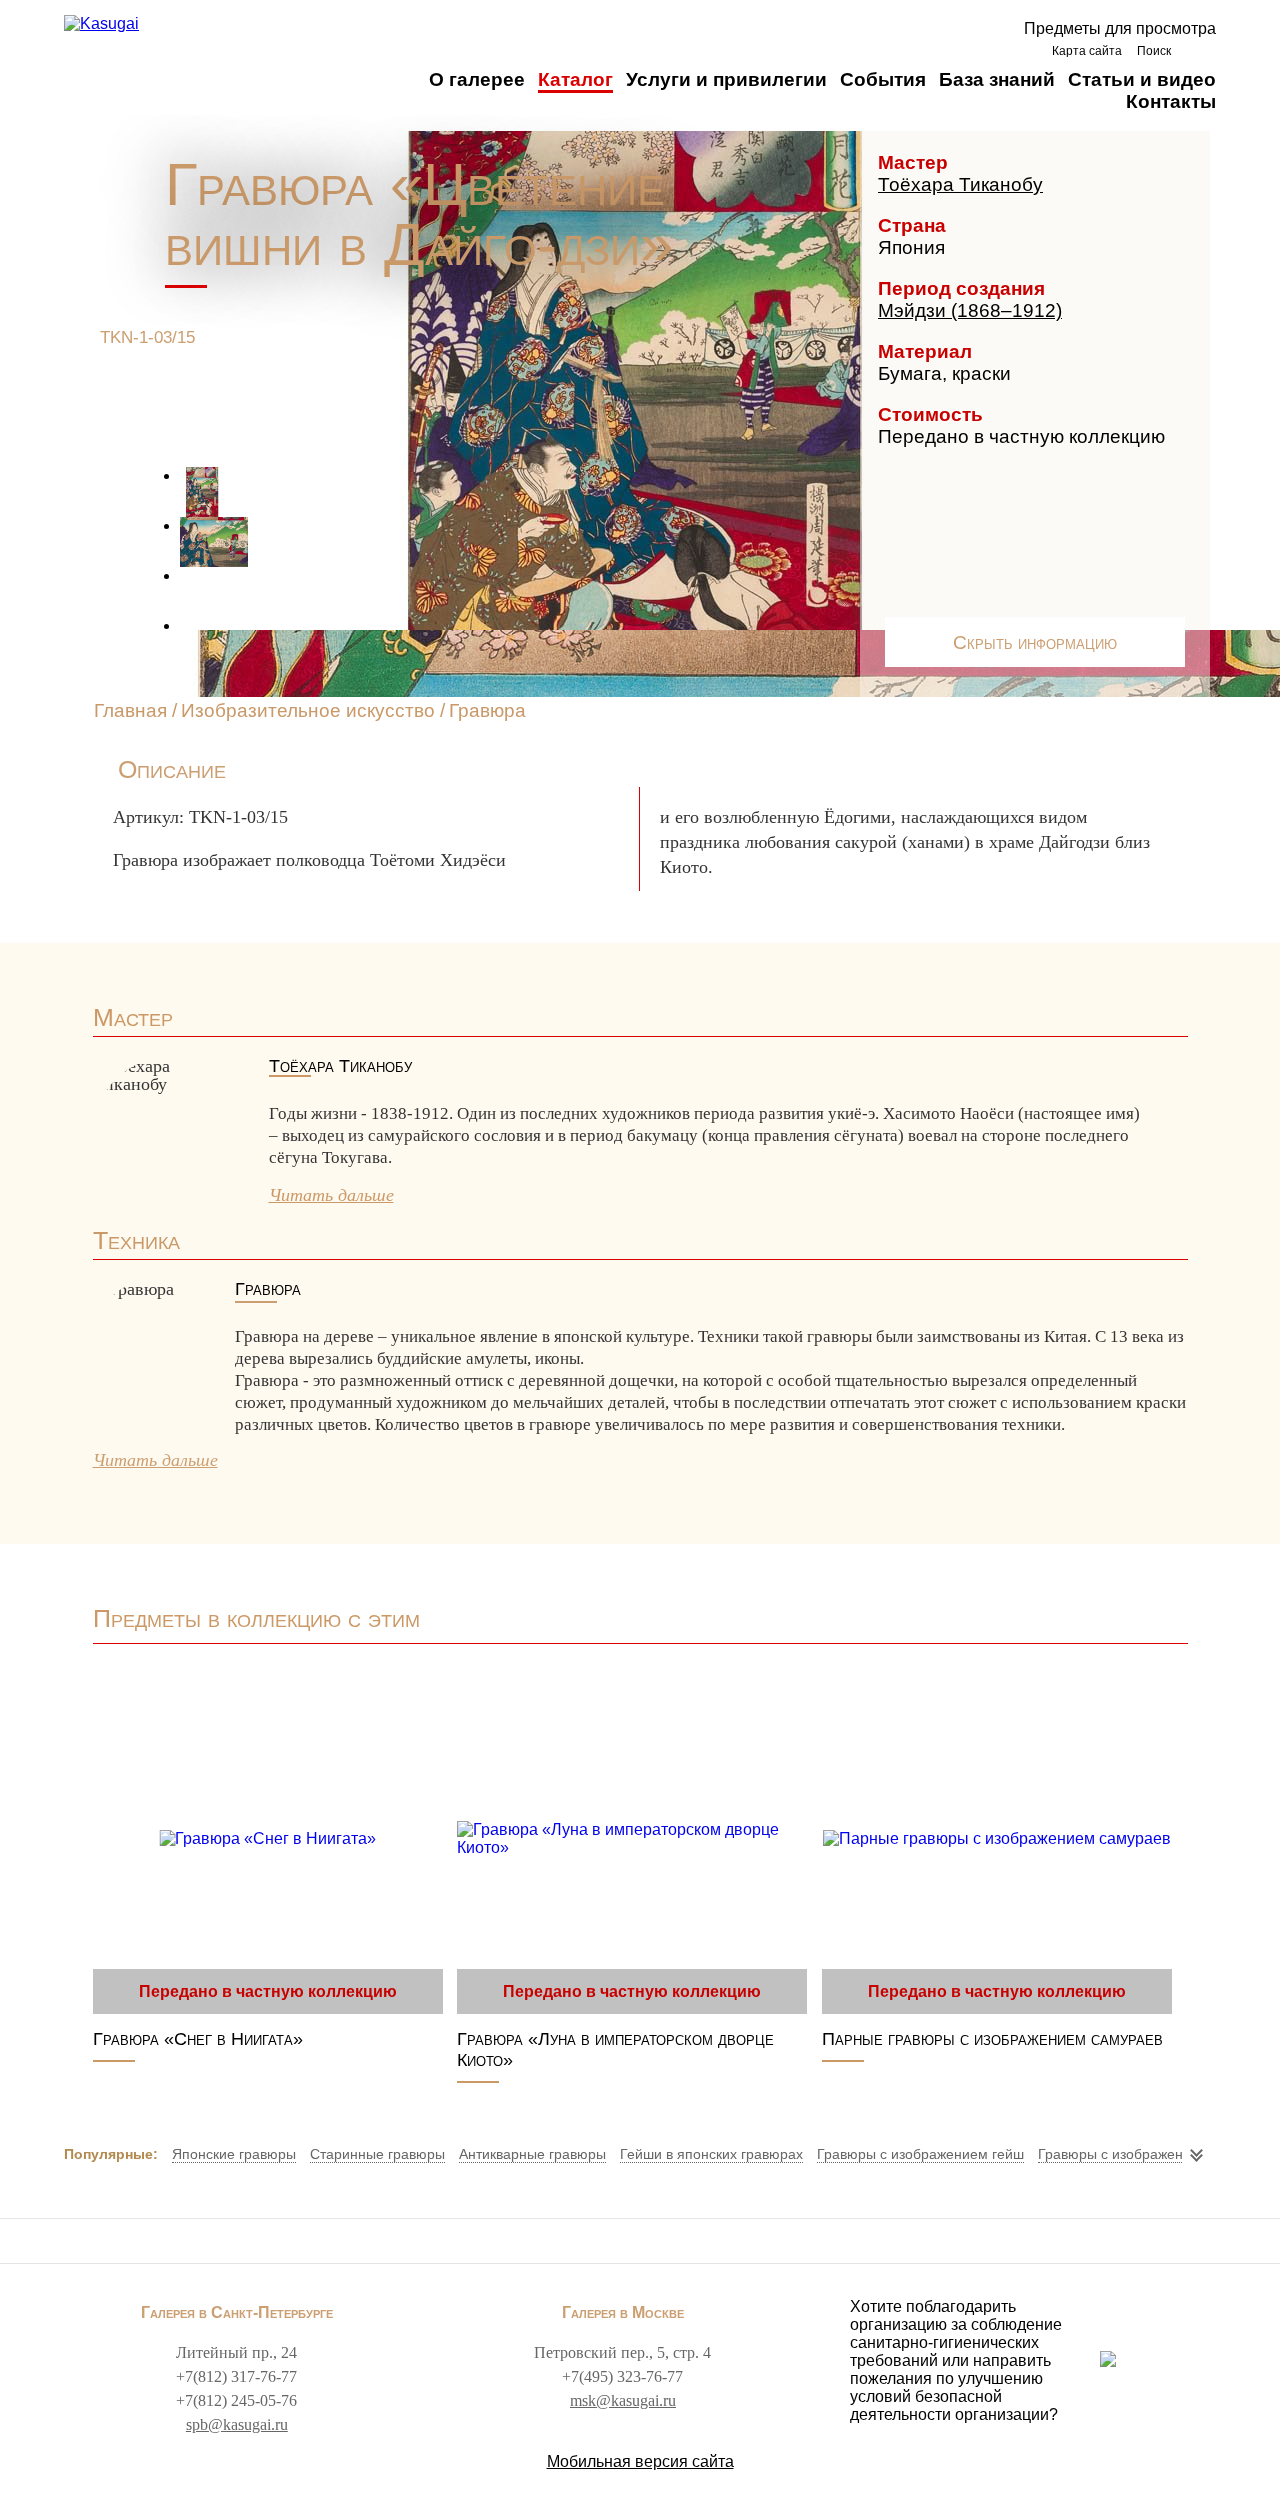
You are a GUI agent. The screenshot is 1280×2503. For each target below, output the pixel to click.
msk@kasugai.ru (623, 2400)
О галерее (477, 79)
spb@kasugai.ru (237, 2424)
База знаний (997, 79)
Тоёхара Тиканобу (960, 184)
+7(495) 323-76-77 (622, 2376)
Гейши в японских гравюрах (711, 2154)
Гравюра (487, 710)
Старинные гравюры (377, 2154)
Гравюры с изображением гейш (920, 2154)
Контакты (1171, 101)
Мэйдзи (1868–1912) (970, 310)
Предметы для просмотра (1120, 28)
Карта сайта (1087, 51)
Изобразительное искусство (308, 710)
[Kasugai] (101, 24)
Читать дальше (331, 1195)
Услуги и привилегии (726, 79)
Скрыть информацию (1035, 642)
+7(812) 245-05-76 (236, 2400)
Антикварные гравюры (532, 2154)
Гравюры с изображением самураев (1157, 2154)
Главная (130, 710)
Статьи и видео (1142, 79)
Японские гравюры (234, 2154)
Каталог (575, 79)
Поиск (1154, 51)
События (883, 79)
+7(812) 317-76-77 (236, 2376)
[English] (1198, 50)
